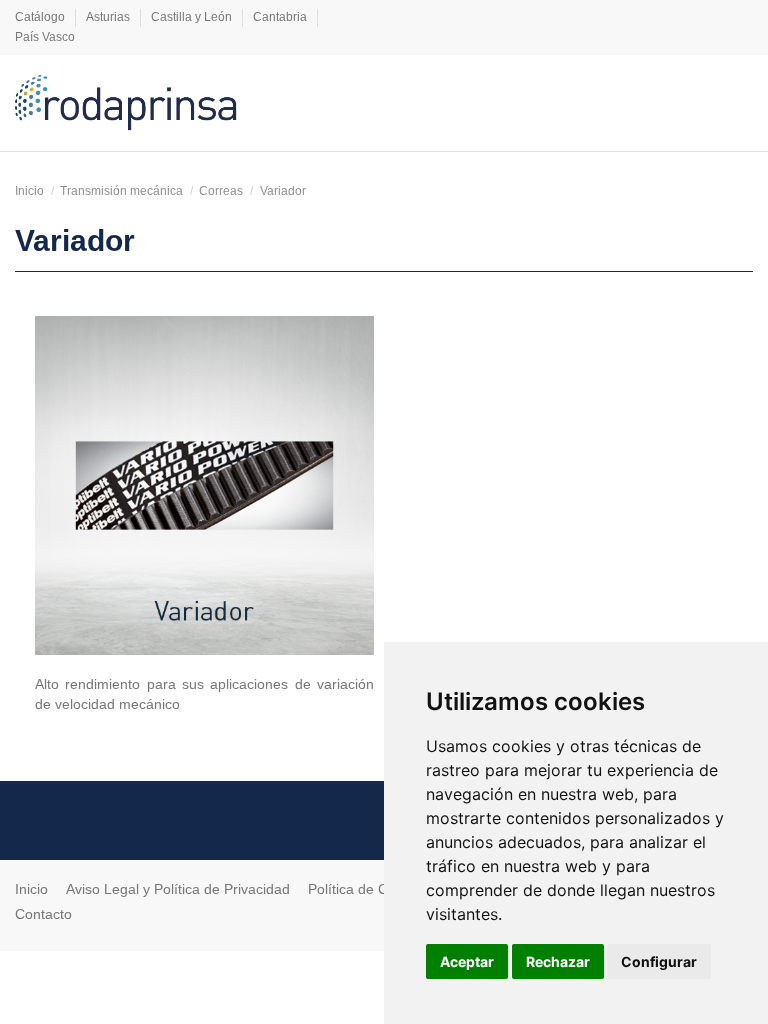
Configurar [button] (659, 961)
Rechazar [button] (558, 961)
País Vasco (45, 37)
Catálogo (41, 17)
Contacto (43, 914)
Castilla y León (193, 17)
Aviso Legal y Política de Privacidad (178, 889)
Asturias (109, 17)
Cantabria (281, 17)
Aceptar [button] (467, 961)
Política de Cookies (368, 889)
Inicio (31, 889)
